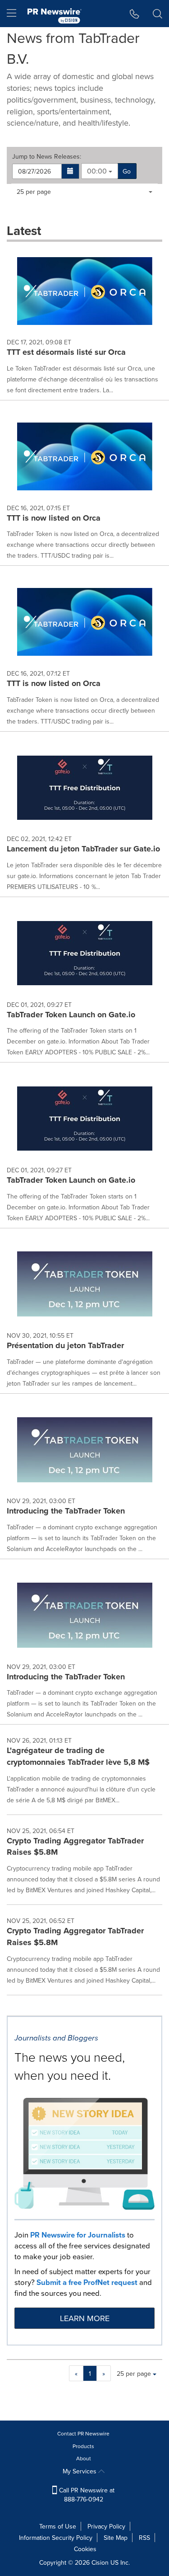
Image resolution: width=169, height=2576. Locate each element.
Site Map (116, 2538)
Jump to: (47, 156)
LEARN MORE (85, 2318)
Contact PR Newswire (83, 2433)
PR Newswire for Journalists (78, 2235)
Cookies (85, 2549)
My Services (80, 2471)
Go (127, 171)
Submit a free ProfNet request (87, 2282)
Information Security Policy (56, 2538)
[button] (71, 171)
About (84, 2458)
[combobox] (100, 171)
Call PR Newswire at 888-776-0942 (86, 2495)
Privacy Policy (106, 2526)
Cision (100, 2562)
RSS (144, 2538)
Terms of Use (58, 2526)
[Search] (158, 14)
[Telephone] (135, 14)
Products (83, 2446)
